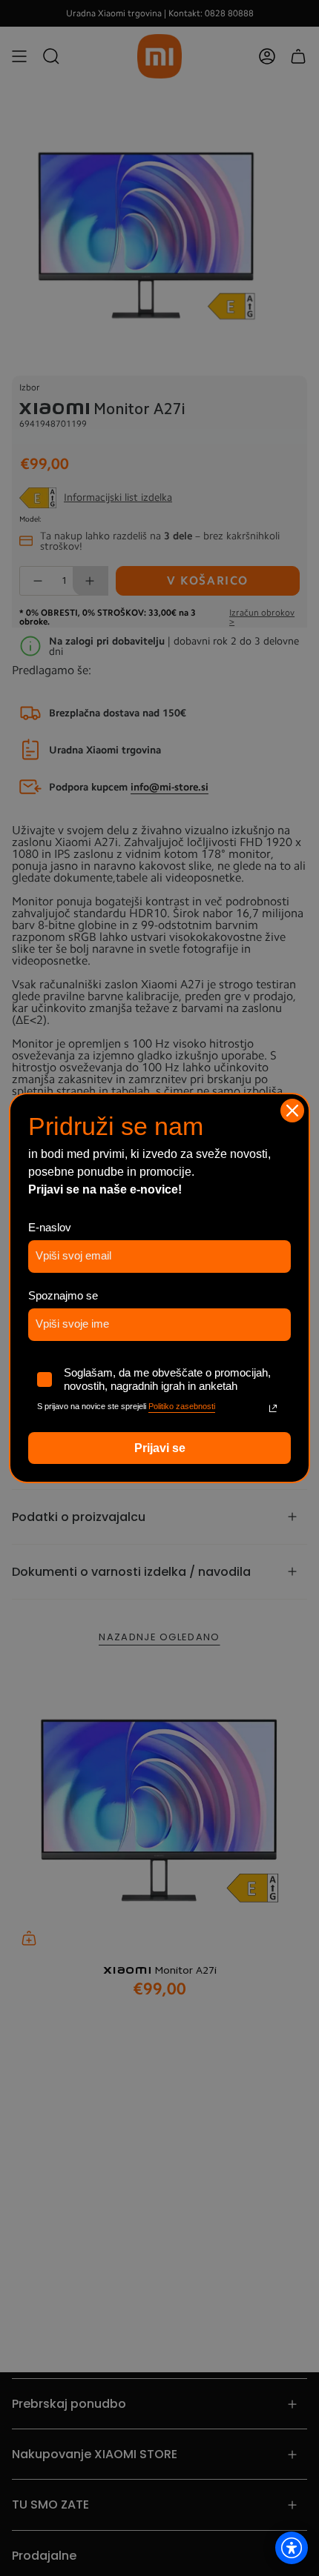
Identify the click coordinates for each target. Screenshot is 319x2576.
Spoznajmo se (63, 1295)
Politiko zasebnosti (182, 1406)
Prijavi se (160, 1448)
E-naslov (50, 1227)
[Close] (292, 1111)
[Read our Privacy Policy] (273, 1408)
